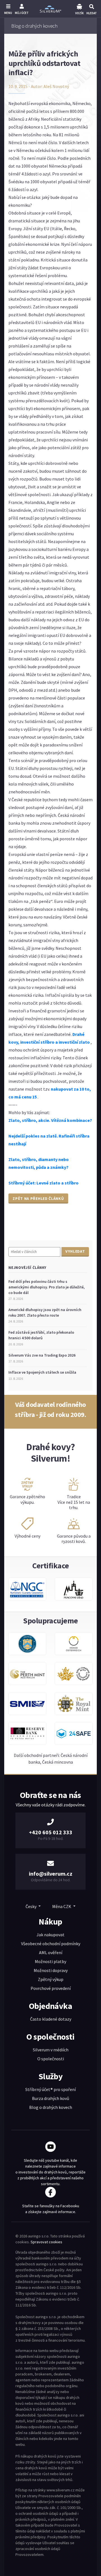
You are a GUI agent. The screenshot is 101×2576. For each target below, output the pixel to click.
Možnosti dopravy (51, 1970)
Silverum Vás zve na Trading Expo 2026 (42, 1355)
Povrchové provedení (51, 1988)
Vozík (79, 13)
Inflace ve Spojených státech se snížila (42, 1372)
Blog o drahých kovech (51, 2107)
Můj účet (22, 13)
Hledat (92, 13)
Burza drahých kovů (51, 2098)
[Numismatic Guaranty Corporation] (27, 1592)
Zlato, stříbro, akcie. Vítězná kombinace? (50, 1120)
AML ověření (51, 1952)
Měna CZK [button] (62, 1906)
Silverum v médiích (51, 2050)
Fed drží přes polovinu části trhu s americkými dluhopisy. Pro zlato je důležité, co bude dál (47, 1287)
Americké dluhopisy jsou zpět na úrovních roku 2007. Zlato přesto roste (45, 1312)
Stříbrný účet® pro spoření (50, 2089)
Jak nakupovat (50, 1935)
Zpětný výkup (51, 1979)
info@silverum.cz (51, 1874)
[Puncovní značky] (74, 1592)
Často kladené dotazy (51, 2019)
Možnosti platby (50, 1961)
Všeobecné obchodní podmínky (51, 1944)
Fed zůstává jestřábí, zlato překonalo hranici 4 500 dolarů (41, 1335)
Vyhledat (75, 1251)
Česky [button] (31, 1906)
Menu (8, 13)
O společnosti (51, 2059)
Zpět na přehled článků (38, 1198)
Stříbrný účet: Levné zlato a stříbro (43, 1183)
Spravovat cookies (46, 2242)
